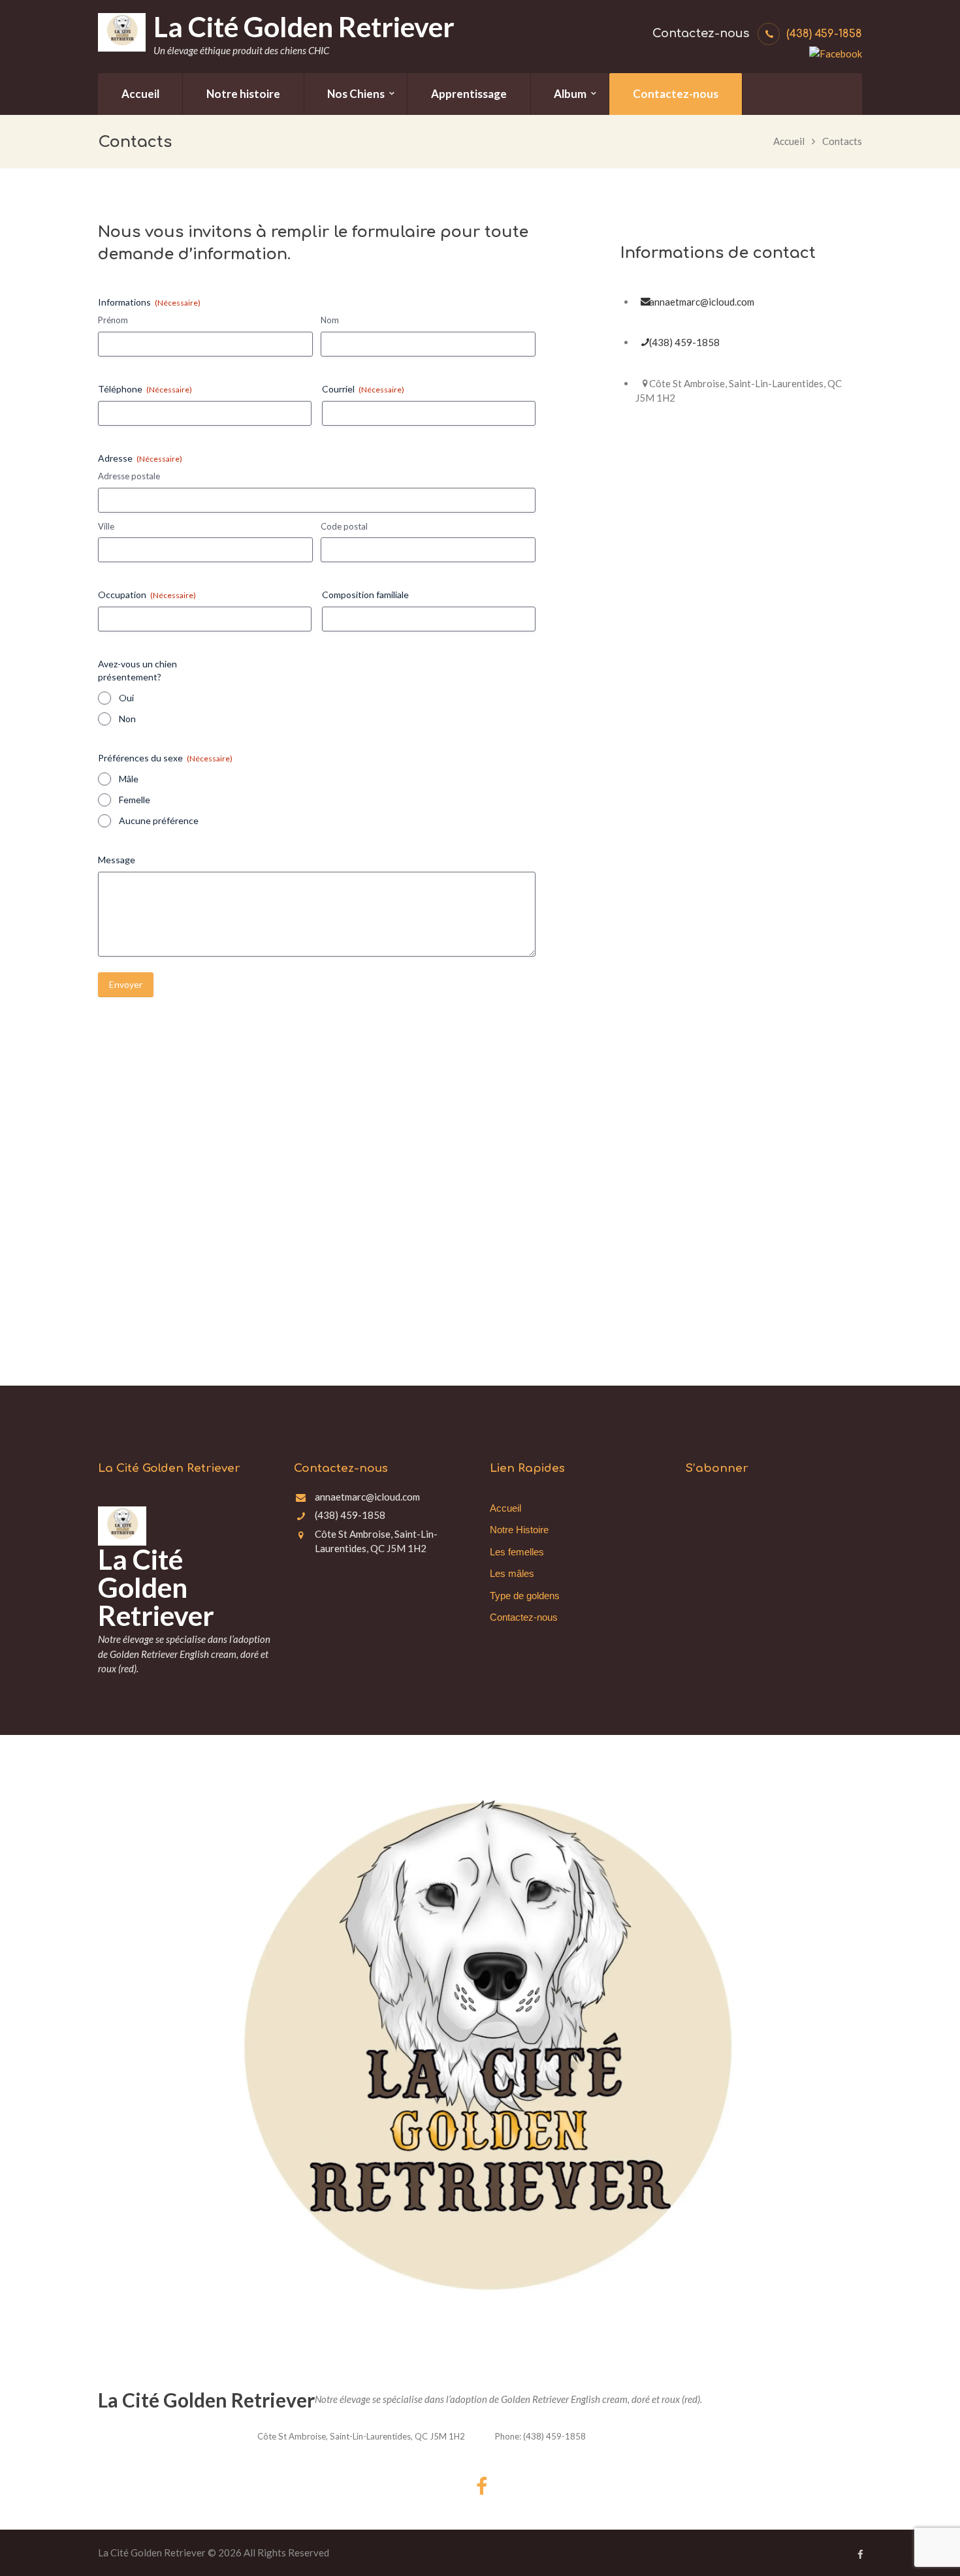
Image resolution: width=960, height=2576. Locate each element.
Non (127, 719)
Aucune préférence (159, 820)
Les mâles (512, 1573)
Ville (106, 526)
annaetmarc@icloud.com (702, 302)
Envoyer (126, 984)
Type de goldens (525, 1596)
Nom (330, 320)
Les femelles (517, 1552)
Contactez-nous (524, 1617)
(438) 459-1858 (824, 34)
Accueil (789, 141)
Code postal (344, 526)
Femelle (135, 800)
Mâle (129, 779)
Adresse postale (129, 476)
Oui (126, 698)
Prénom (113, 320)
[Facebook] (836, 52)
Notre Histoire (519, 1530)
